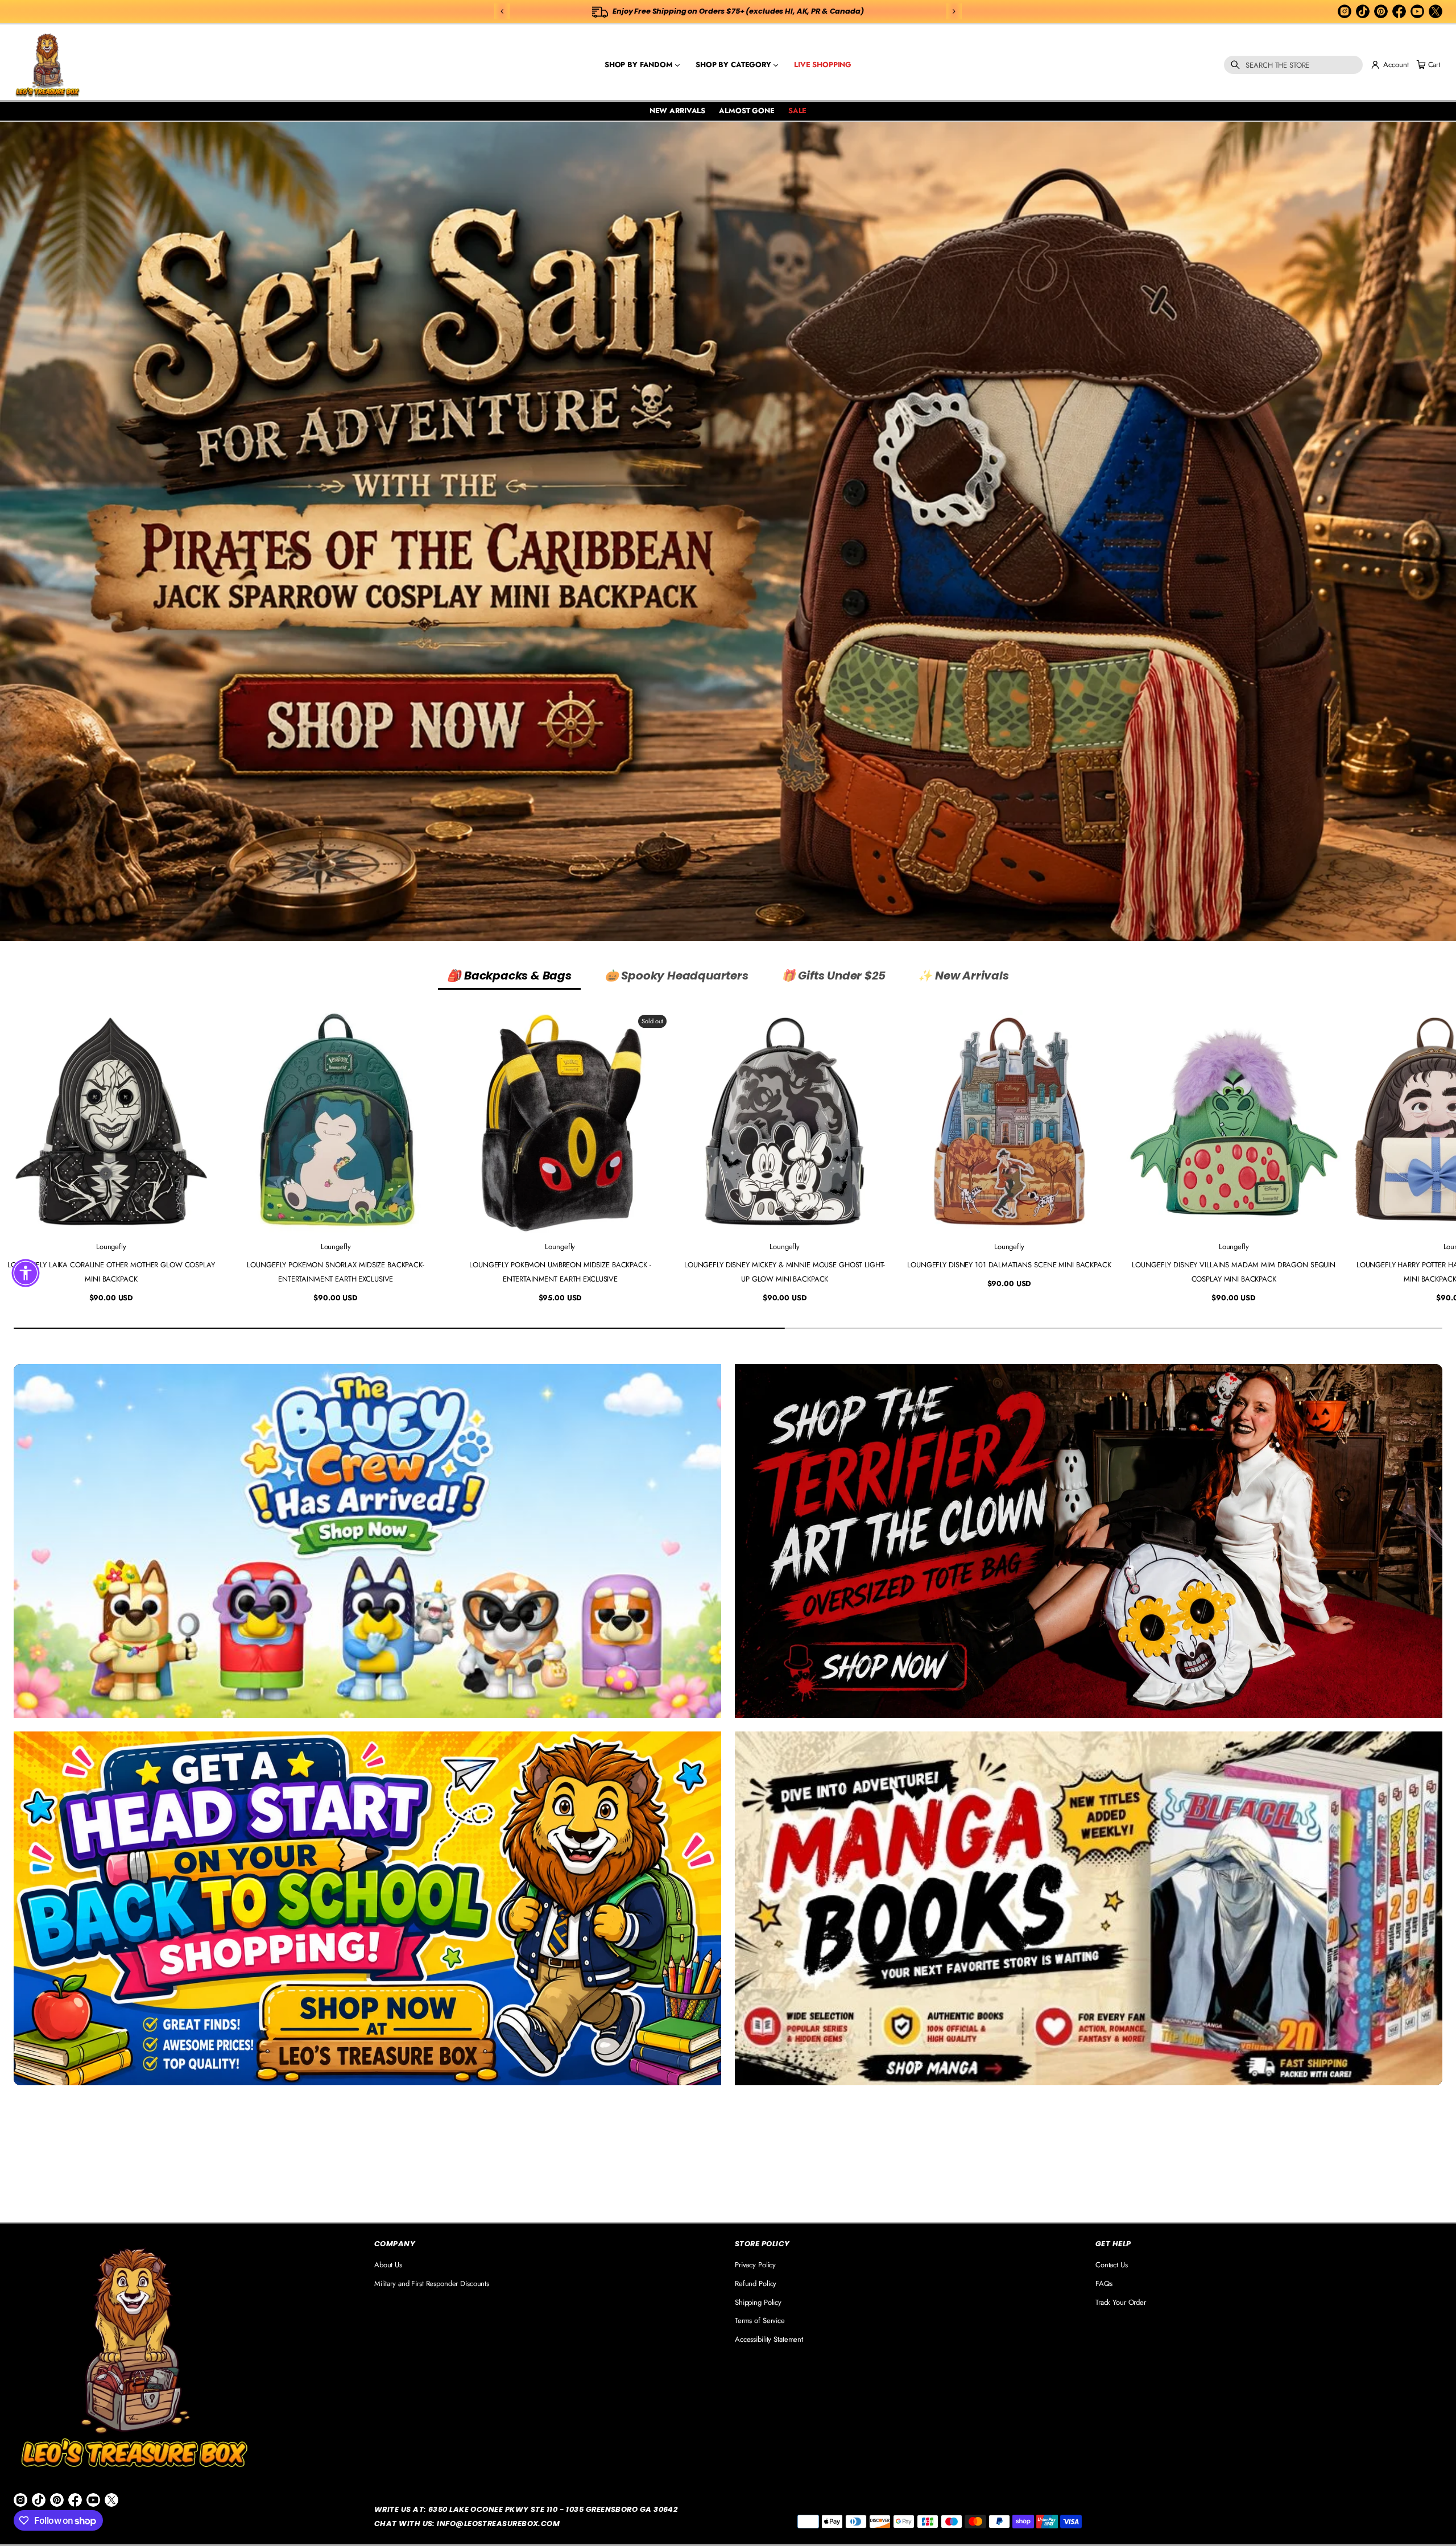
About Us (388, 2265)
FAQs (1104, 2283)
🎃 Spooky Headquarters (677, 976)
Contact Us (1112, 2265)
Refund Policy (756, 2283)
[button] (1293, 65)
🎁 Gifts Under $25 (834, 976)
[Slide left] (16, 1158)
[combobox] (1293, 65)
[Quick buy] (206, 1217)
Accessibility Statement (769, 2339)
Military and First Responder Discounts (432, 2283)
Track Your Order (1121, 2302)
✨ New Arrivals (963, 976)
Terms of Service (760, 2320)
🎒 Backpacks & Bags (509, 976)
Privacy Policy (755, 2265)
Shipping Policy (758, 2302)
